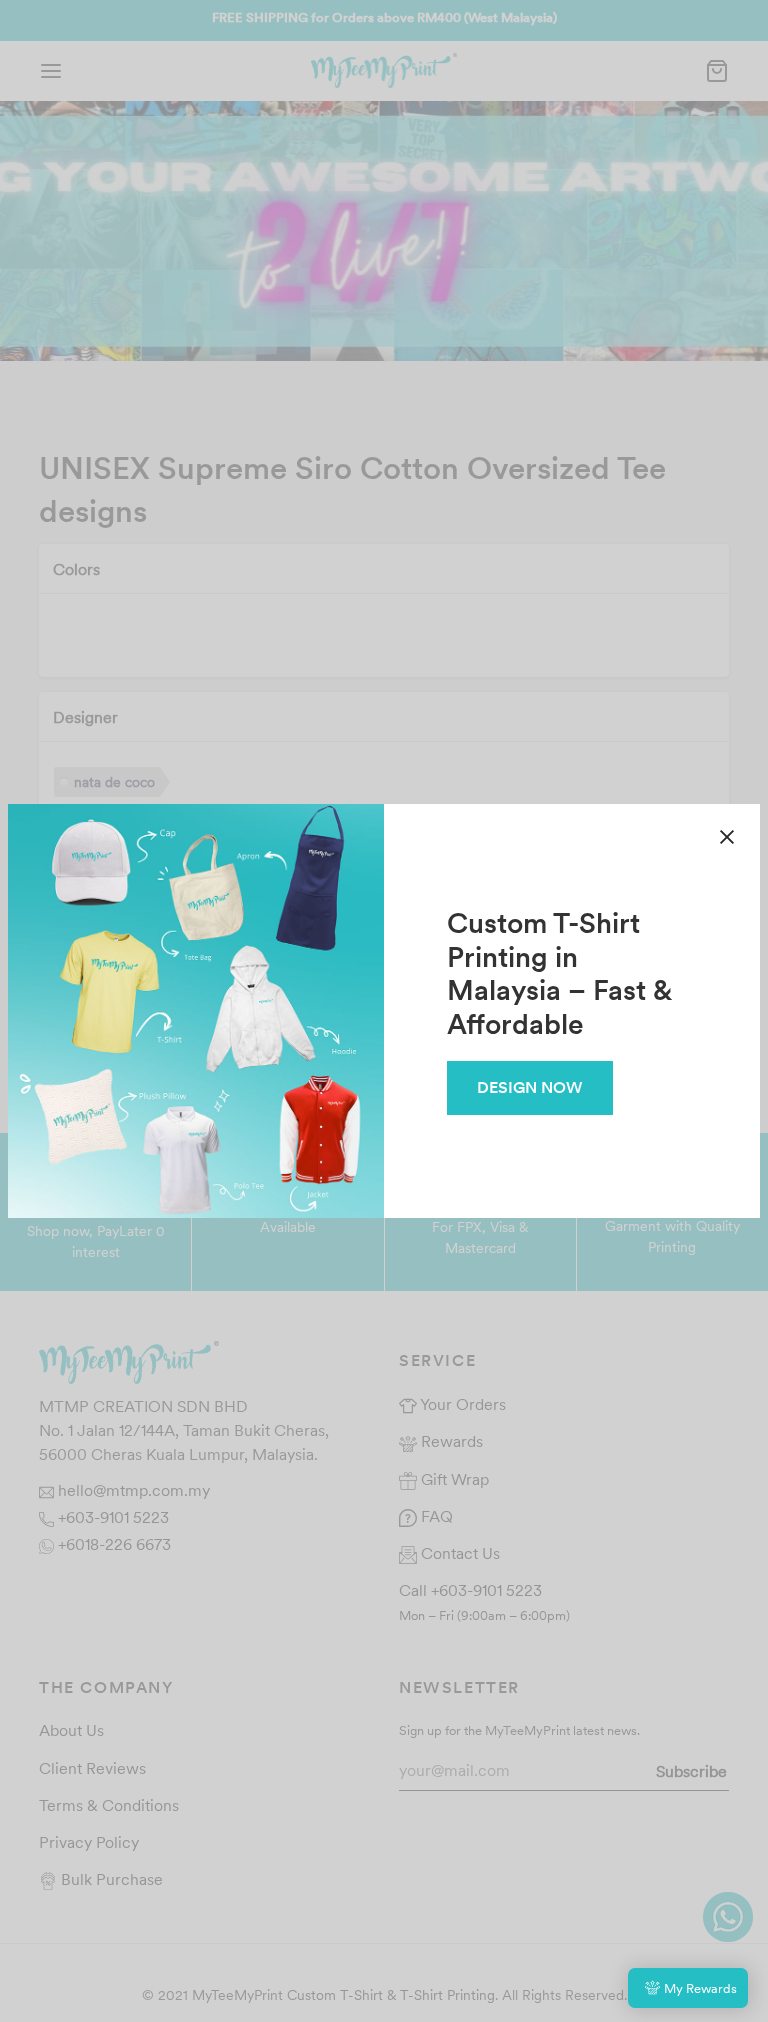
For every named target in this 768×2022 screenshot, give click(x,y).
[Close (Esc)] (727, 837)
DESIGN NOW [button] (530, 1087)
